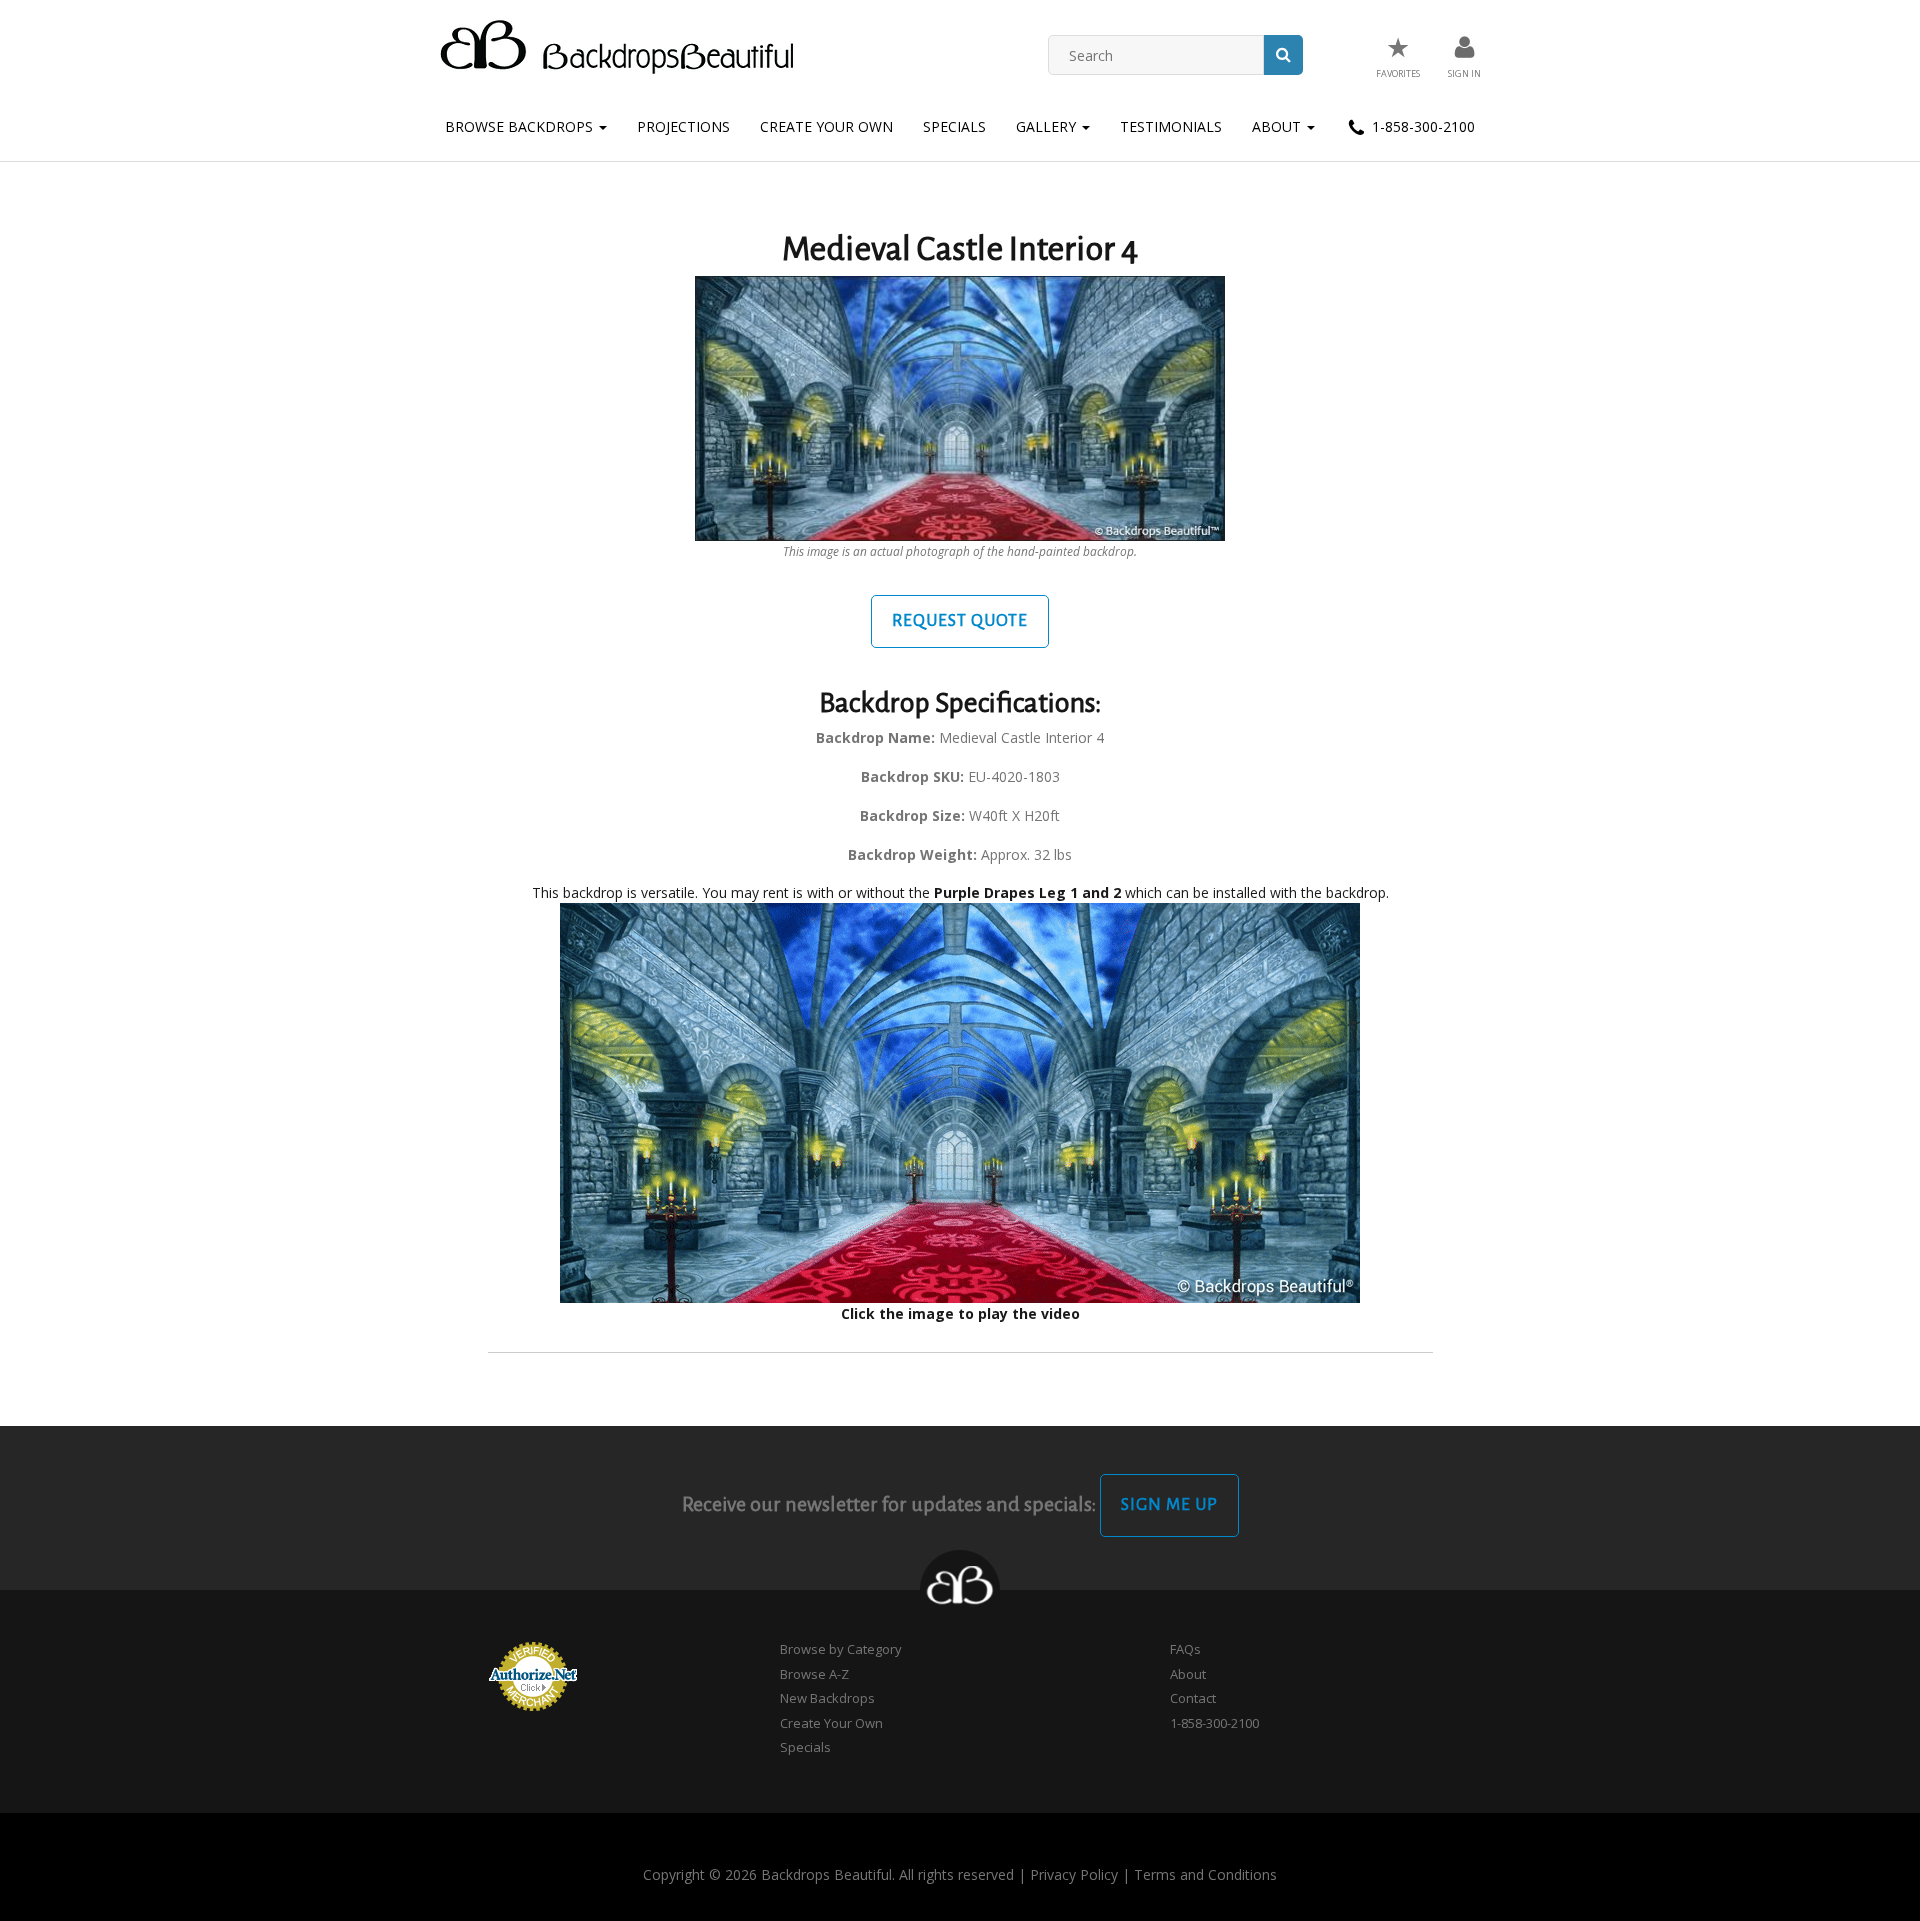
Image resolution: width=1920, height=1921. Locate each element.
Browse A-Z (814, 1674)
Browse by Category (841, 1649)
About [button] (1278, 126)
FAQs (1185, 1649)
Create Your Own (826, 126)
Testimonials (1171, 126)
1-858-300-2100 (1421, 126)
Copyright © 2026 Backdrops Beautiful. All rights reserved (828, 1874)
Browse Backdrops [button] (521, 126)
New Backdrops (827, 1698)
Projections (683, 126)
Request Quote (960, 621)
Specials (954, 126)
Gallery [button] (1048, 126)
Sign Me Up (1169, 1505)
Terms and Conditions (1205, 1874)
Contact (1193, 1698)
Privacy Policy (1074, 1874)
